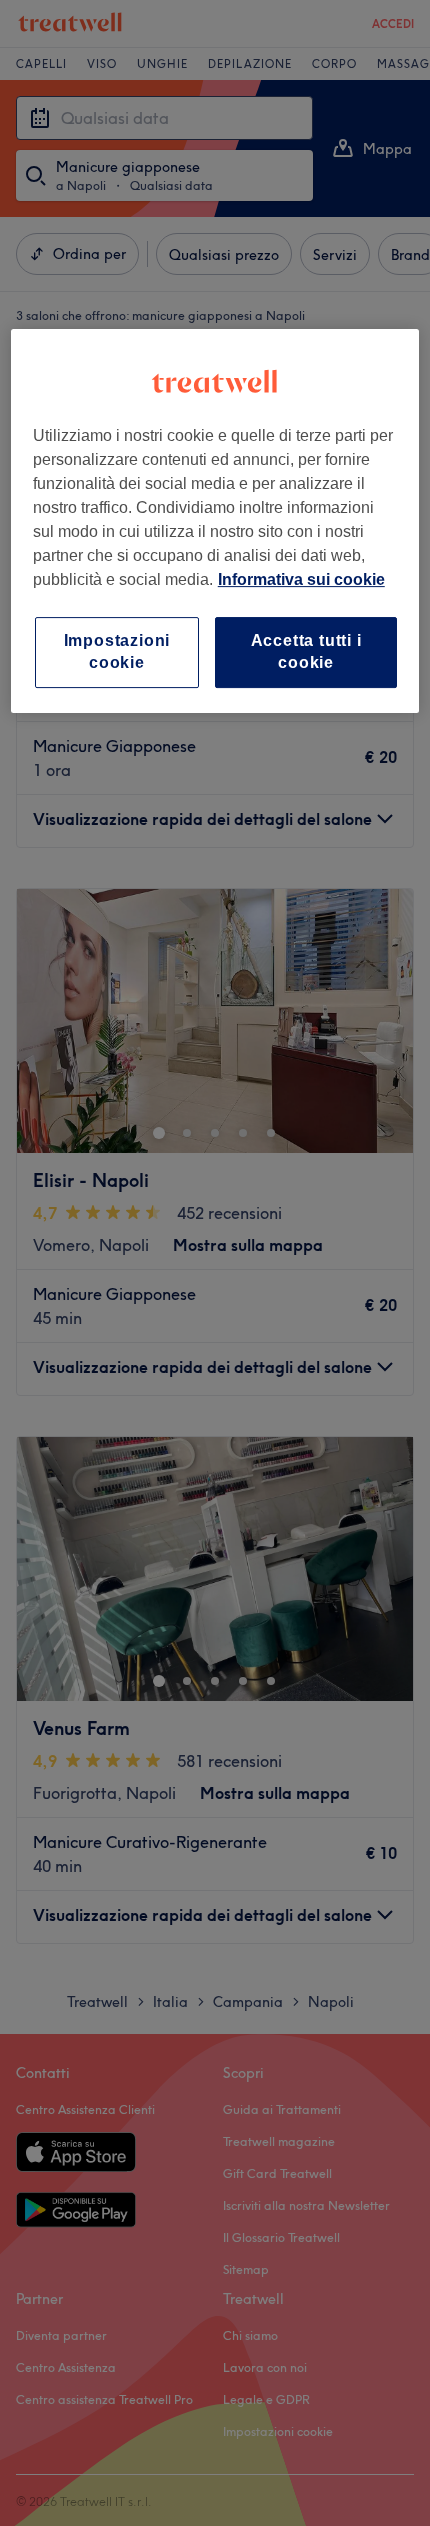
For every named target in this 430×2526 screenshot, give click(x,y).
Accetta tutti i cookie (306, 651)
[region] (215, 521)
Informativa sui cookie (301, 579)
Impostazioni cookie (117, 651)
